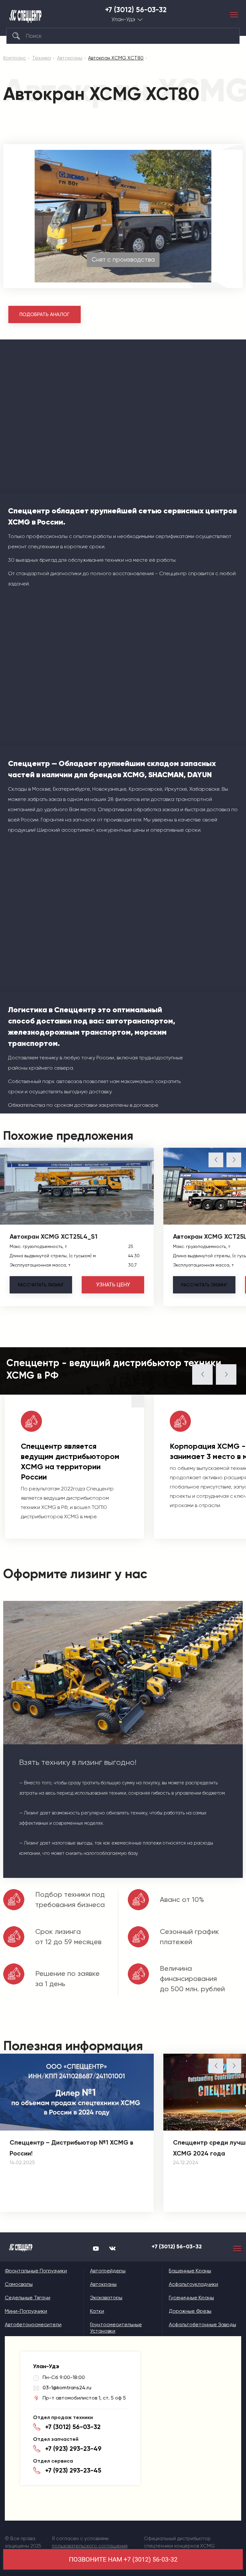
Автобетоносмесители (33, 2324)
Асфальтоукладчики (193, 2284)
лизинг (41, 1285)
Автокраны (103, 2284)
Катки (97, 2311)
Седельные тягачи (28, 2298)
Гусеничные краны (191, 2298)
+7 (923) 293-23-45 (73, 2470)
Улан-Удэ (123, 19)
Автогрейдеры (108, 2271)
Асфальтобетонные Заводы (202, 2324)
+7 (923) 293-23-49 (73, 2449)
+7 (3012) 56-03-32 (136, 10)
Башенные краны (190, 2271)
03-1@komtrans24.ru (67, 2388)
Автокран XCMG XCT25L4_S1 (53, 1236)
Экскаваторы (106, 2298)
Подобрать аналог (45, 314)
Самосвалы (19, 2284)
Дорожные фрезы (190, 2311)
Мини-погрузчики (26, 2311)
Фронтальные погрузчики (36, 2271)
